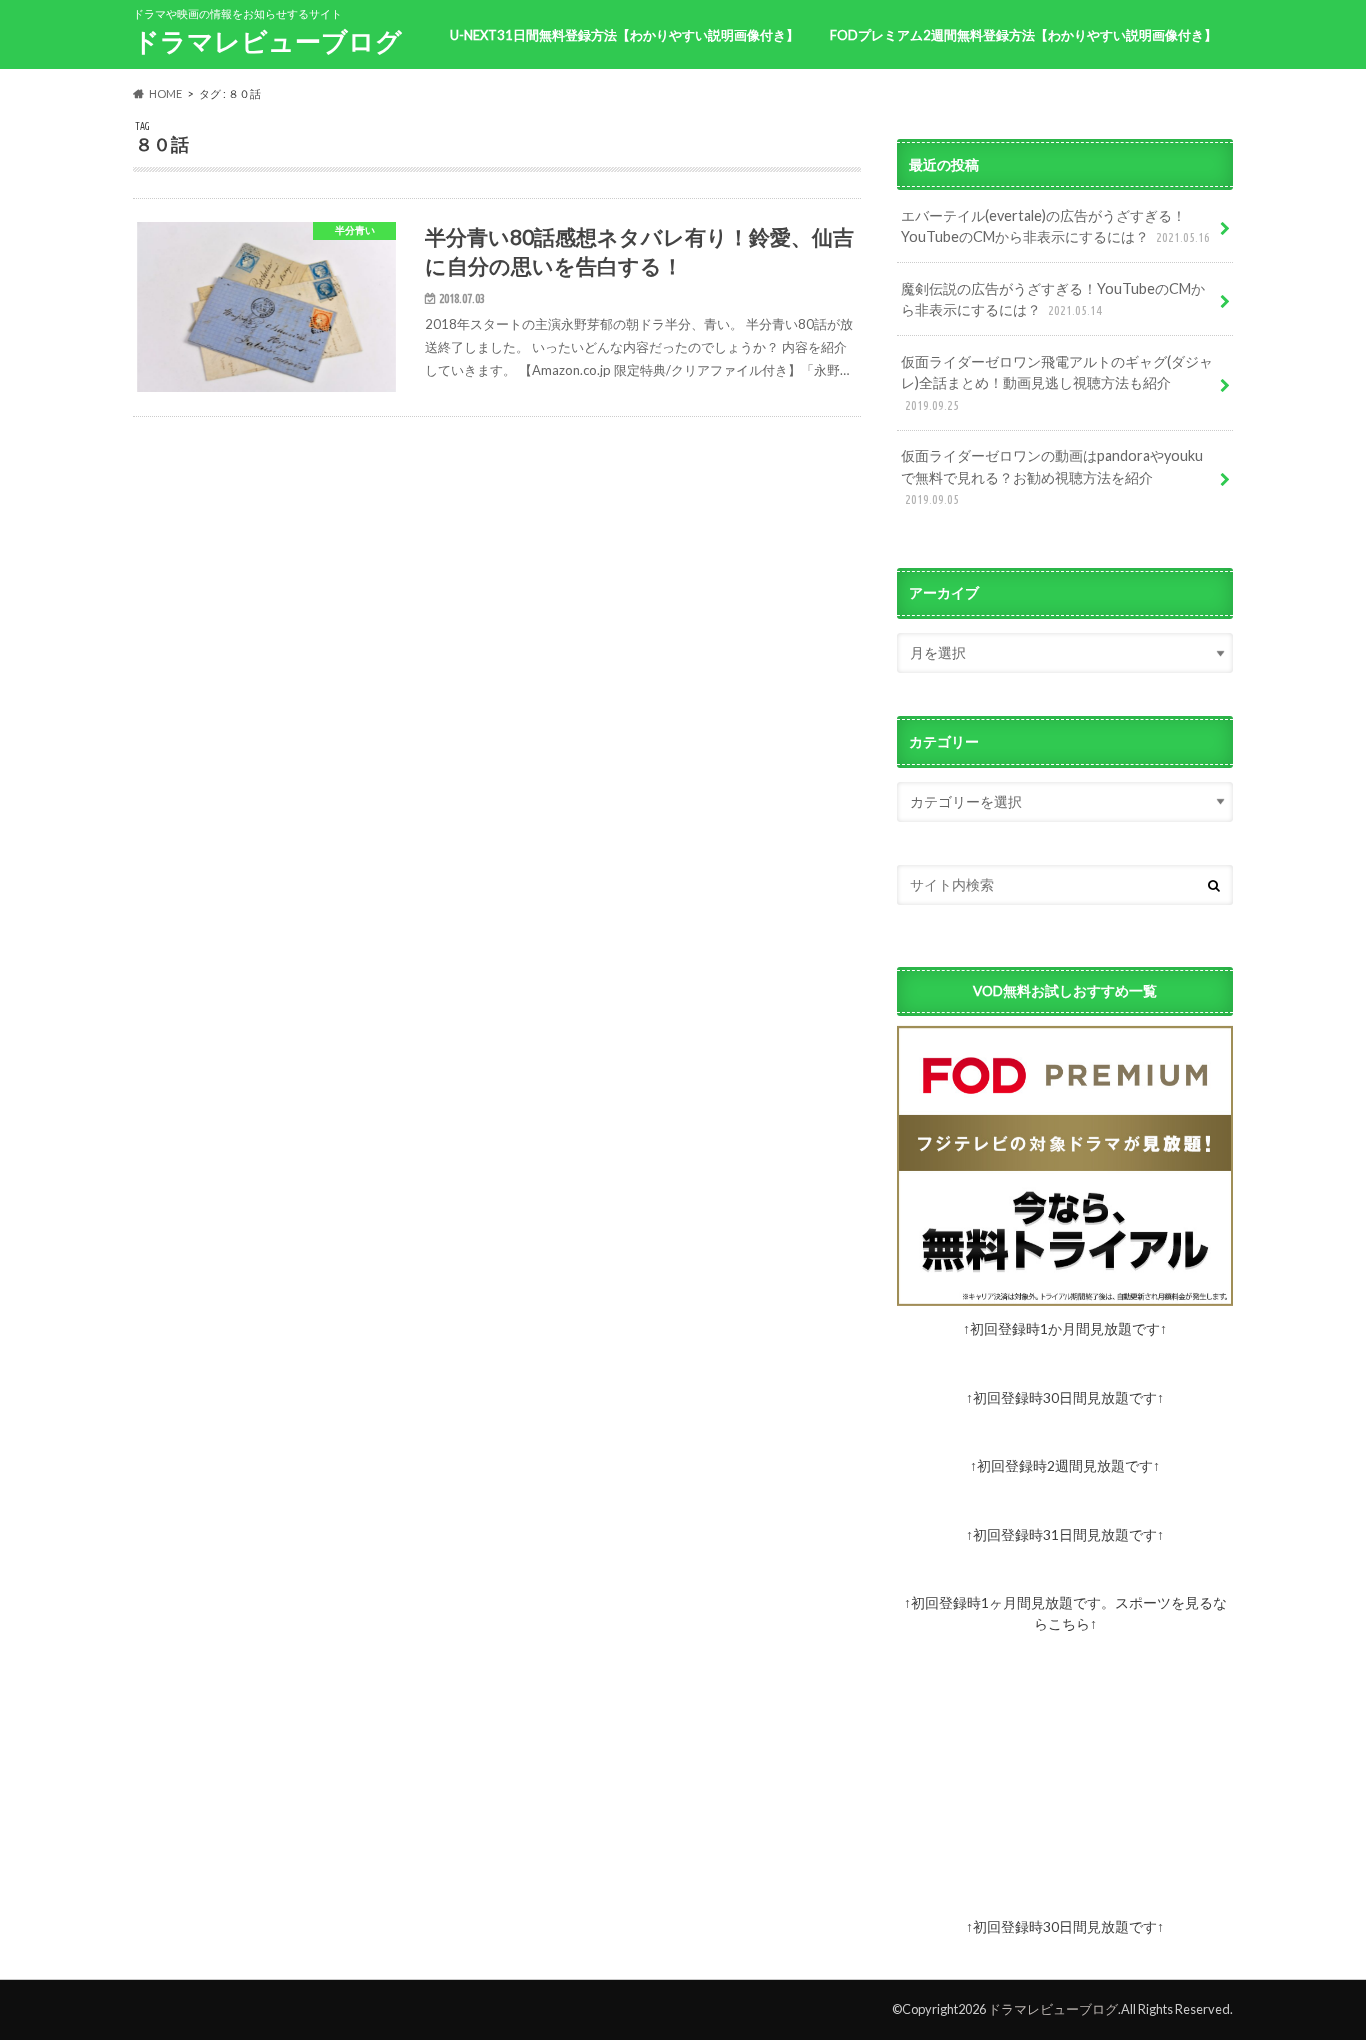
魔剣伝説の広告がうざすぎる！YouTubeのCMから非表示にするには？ (1053, 299)
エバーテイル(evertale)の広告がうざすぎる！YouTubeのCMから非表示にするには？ (1055, 226)
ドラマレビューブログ (267, 41)
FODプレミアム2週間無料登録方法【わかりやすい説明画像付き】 (1023, 35)
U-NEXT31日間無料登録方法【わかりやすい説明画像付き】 (624, 35)
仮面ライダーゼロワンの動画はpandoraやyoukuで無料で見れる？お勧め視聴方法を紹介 (1052, 476)
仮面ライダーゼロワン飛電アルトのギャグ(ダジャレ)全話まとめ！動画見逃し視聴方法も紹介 (1057, 382)
